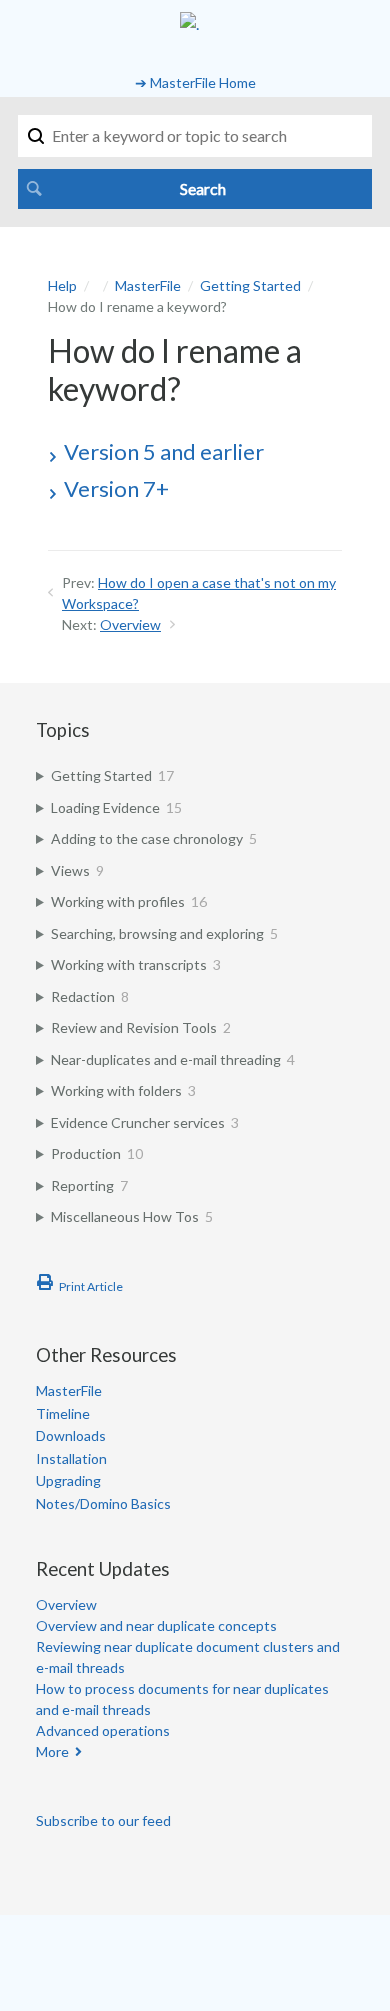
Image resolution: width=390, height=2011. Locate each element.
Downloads (71, 1435)
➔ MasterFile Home (195, 82)
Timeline (63, 1413)
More (52, 1751)
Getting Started (250, 285)
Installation (71, 1458)
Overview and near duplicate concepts (156, 1625)
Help (62, 285)
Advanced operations (103, 1730)
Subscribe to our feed (103, 1820)
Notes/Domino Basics (103, 1503)
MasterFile (148, 285)
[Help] (189, 23)
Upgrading (68, 1480)
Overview (130, 624)
